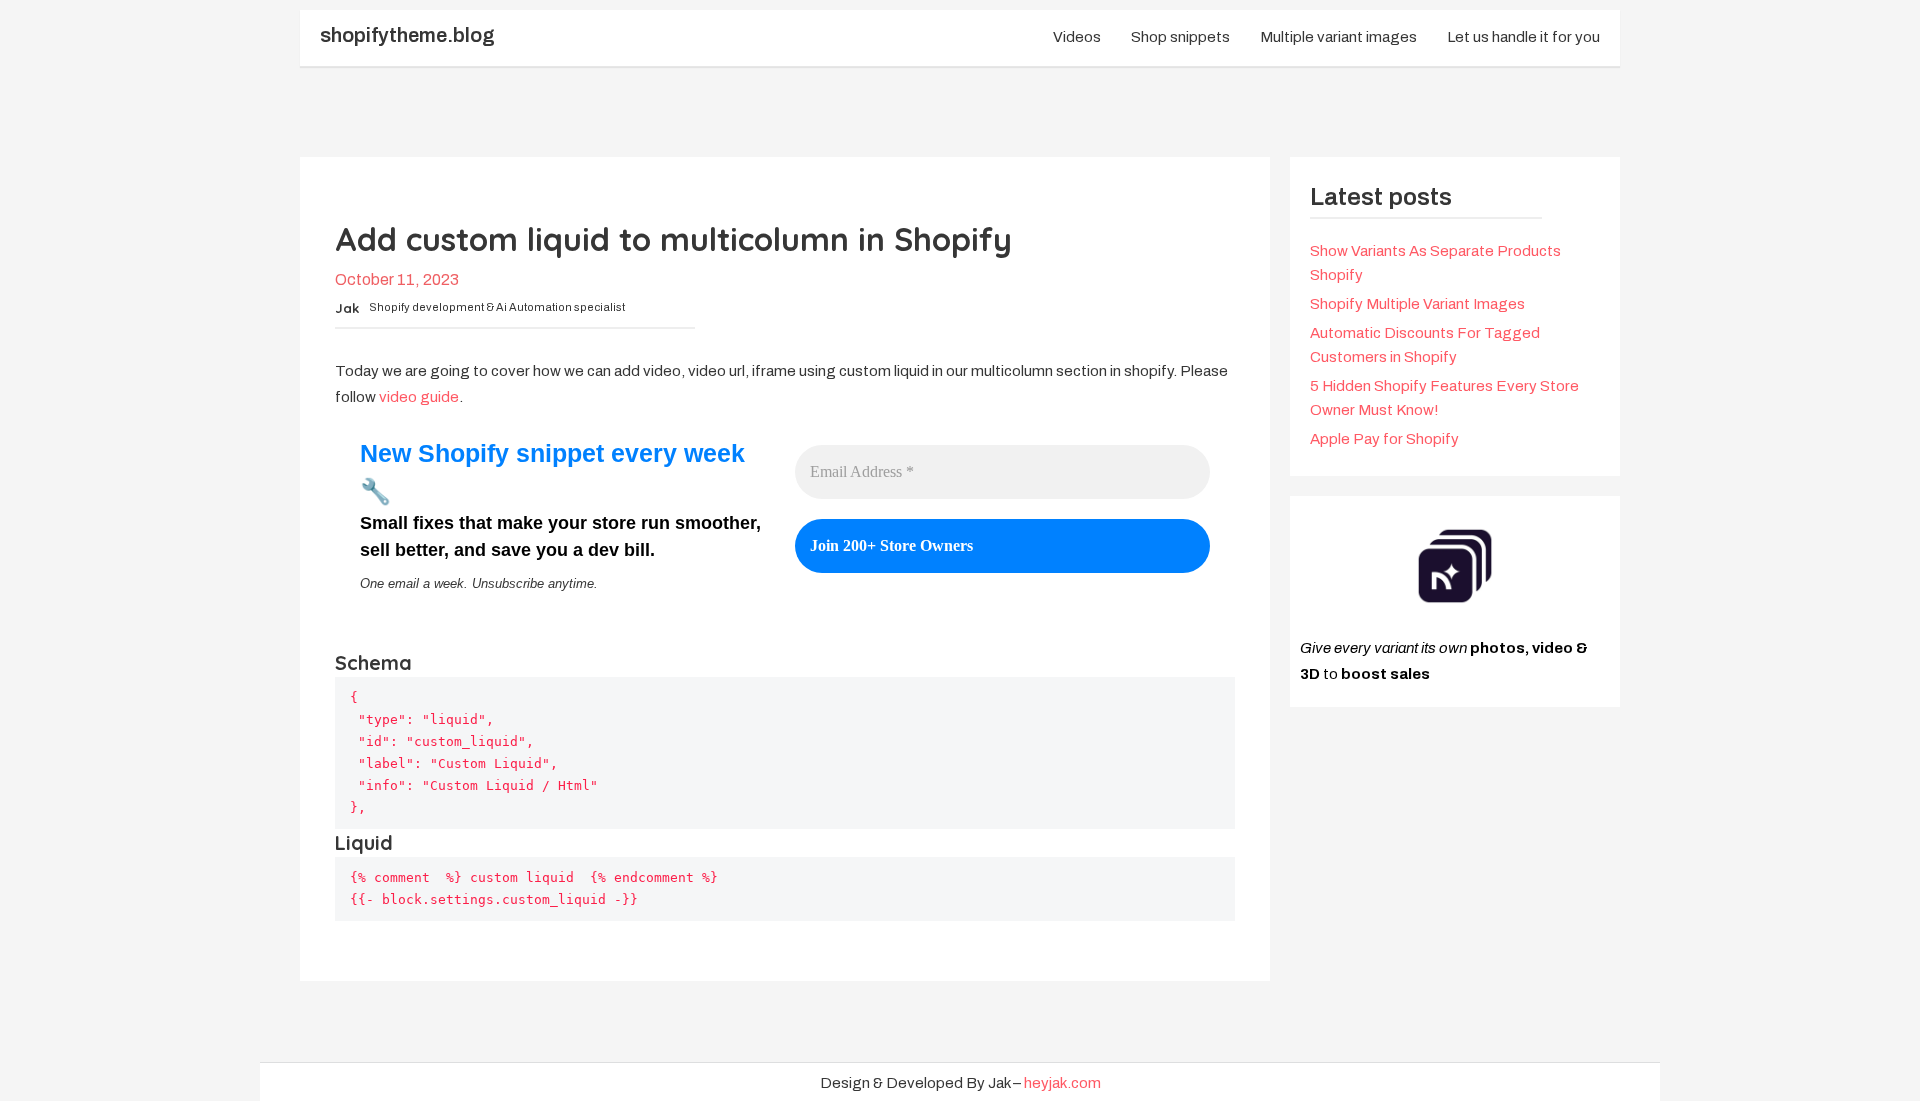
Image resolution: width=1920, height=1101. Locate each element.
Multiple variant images (1338, 37)
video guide (419, 397)
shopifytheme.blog (407, 35)
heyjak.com (1062, 1083)
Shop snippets (1180, 37)
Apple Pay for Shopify (1384, 439)
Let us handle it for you (1523, 37)
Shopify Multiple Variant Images (1417, 304)
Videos (1077, 37)
